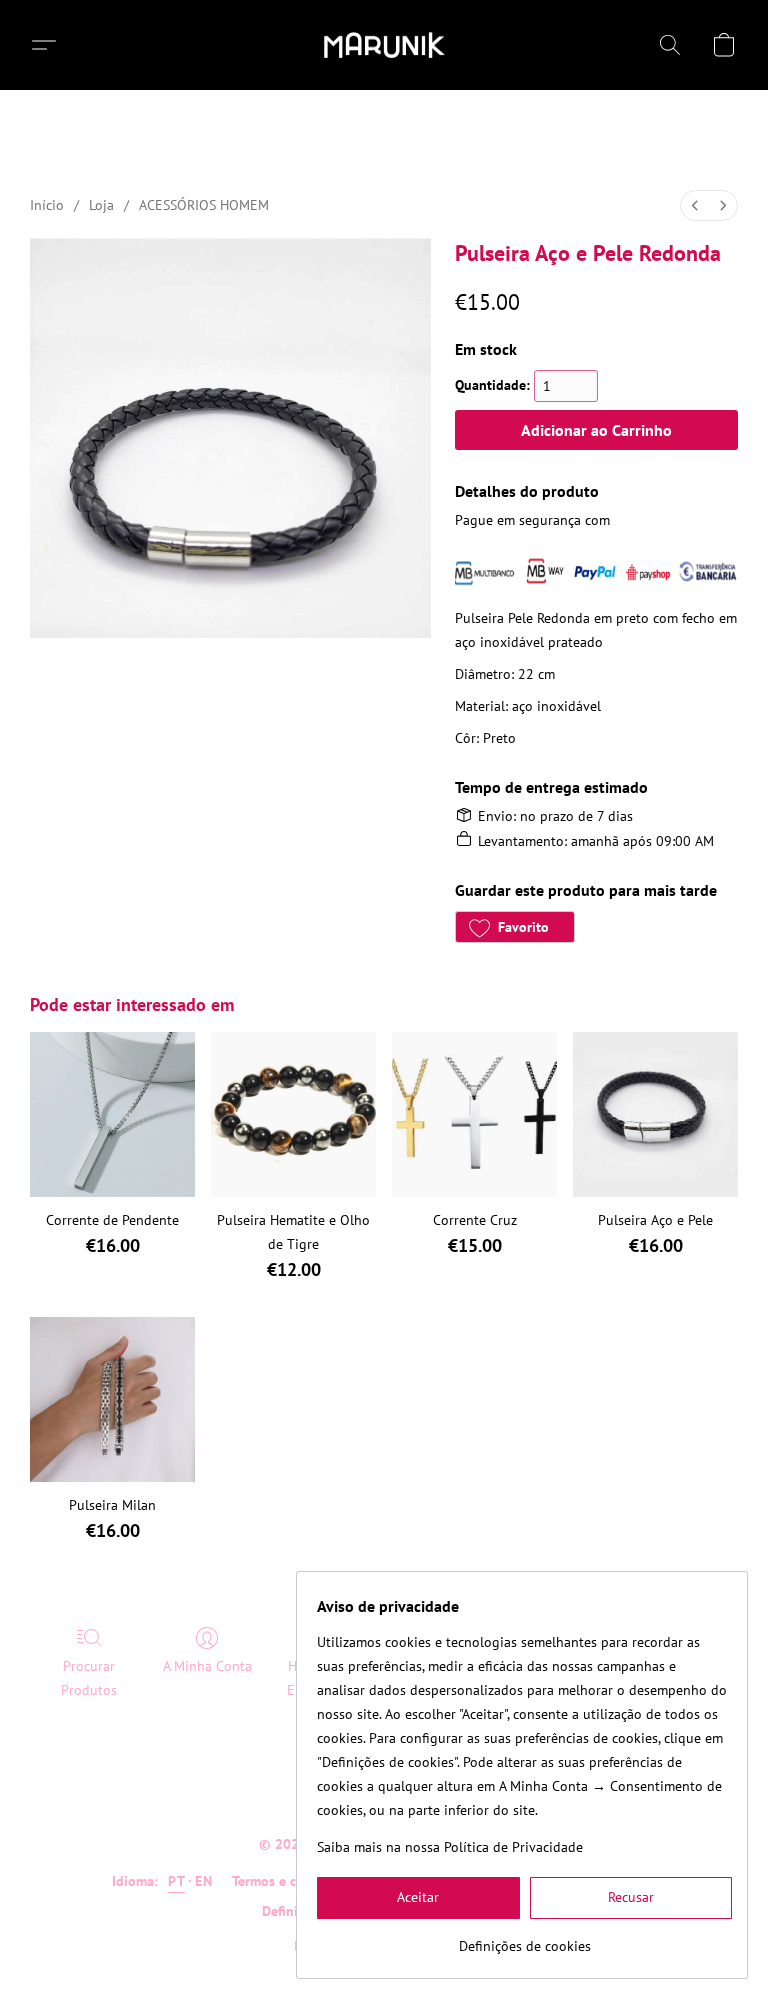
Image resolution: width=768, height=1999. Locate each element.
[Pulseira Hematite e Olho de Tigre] (293, 1114)
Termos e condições (291, 1881)
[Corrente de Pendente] (112, 1114)
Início (47, 205)
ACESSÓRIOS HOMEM (204, 205)
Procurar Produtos (89, 1678)
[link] (524, 1938)
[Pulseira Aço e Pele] (655, 1114)
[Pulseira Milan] (112, 1399)
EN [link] (203, 1881)
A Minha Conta (207, 1666)
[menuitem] (695, 205)
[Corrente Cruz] (474, 1114)
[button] (384, 45)
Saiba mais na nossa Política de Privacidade (450, 1847)
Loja (101, 205)
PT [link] (176, 1881)
